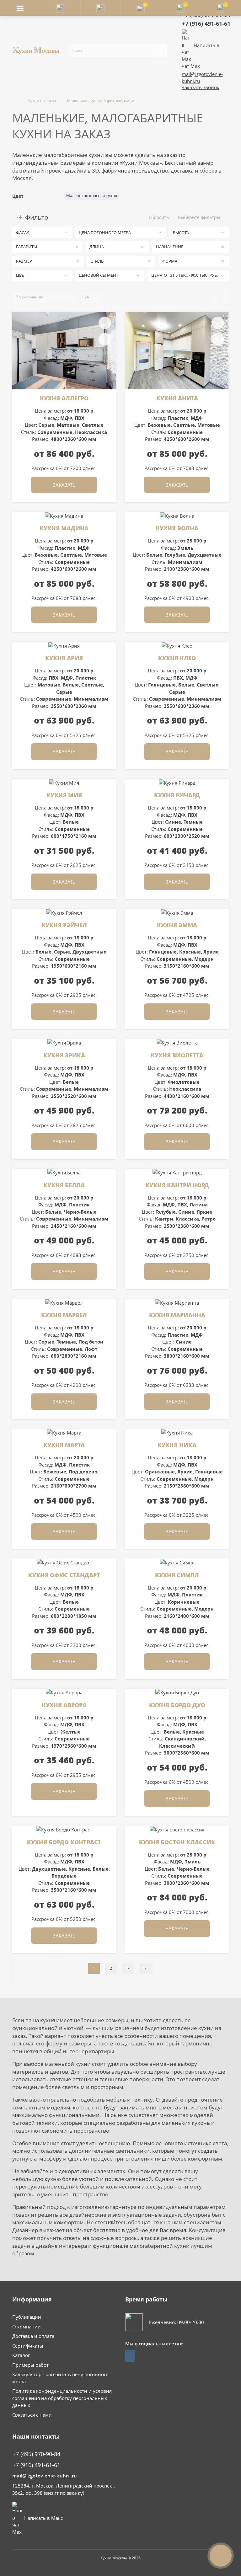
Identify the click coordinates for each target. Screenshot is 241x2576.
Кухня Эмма (177, 925)
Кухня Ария (64, 658)
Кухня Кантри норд (177, 1185)
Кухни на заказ (42, 101)
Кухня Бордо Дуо (177, 1705)
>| (146, 1968)
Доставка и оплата (33, 2336)
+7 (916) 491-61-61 (206, 24)
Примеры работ (30, 2365)
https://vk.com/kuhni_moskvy (130, 2356)
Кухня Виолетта (177, 1055)
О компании (27, 2327)
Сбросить (159, 217)
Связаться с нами (32, 2415)
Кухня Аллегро (64, 398)
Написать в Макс (43, 2518)
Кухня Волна (177, 528)
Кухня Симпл (177, 1575)
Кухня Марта (64, 1445)
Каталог (21, 2355)
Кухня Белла (64, 1185)
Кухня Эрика (64, 1055)
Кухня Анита (177, 398)
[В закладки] (105, 323)
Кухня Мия (64, 795)
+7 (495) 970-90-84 (36, 2454)
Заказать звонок (201, 87)
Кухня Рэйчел (64, 925)
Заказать (64, 485)
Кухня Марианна (177, 1315)
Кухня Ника (177, 1445)
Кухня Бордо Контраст (64, 1842)
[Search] (163, 51)
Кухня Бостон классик (177, 1842)
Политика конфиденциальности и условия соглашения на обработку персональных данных (62, 2398)
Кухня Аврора (64, 1705)
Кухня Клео (177, 658)
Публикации (27, 2317)
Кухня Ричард (177, 795)
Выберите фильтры (199, 217)
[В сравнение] (105, 339)
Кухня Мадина (64, 528)
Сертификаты (28, 2346)
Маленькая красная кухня (92, 195)
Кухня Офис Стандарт (64, 1575)
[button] (100, 8)
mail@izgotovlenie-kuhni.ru (45, 2476)
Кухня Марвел (64, 1315)
